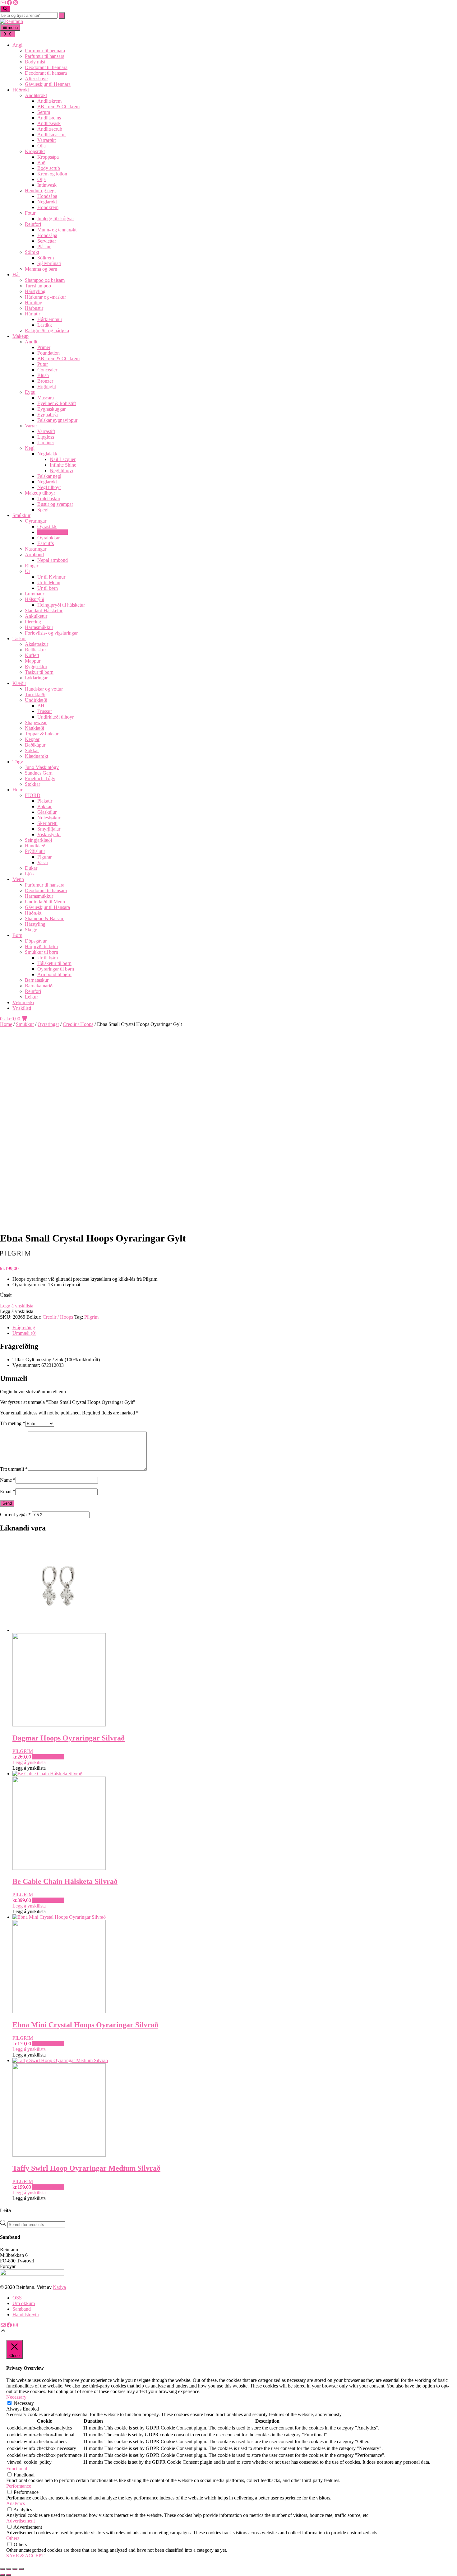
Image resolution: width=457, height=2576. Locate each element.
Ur (28, 571)
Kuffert (32, 655)
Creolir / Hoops (53, 532)
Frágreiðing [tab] (24, 1328)
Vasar (43, 862)
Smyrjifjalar (49, 829)
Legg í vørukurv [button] (48, 1757)
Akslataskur (37, 644)
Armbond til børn (54, 974)
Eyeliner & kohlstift (57, 403)
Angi (17, 45)
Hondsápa (47, 196)
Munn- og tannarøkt (57, 230)
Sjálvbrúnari (49, 263)
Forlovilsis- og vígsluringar (51, 633)
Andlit (31, 342)
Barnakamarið (39, 986)
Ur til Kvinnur (51, 577)
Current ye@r (15, 1514)
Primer (44, 347)
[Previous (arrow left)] (2, 2575)
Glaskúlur (47, 812)
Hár (16, 275)
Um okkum (24, 2303)
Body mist (35, 62)
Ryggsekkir (36, 666)
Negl (30, 448)
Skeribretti (47, 823)
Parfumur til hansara (45, 56)
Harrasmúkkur (39, 627)
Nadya (59, 2287)
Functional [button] (17, 2469)
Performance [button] (19, 2486)
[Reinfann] (12, 21)
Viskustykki (49, 834)
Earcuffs (46, 543)
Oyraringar (36, 521)
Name (8, 1480)
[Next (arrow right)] (9, 2575)
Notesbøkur (49, 818)
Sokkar (32, 750)
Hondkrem (48, 207)
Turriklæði (35, 694)
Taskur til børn (39, 672)
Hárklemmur (50, 319)
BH (41, 706)
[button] (17, 1306)
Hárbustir (34, 308)
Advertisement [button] (21, 2521)
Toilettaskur (49, 498)
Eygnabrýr (48, 415)
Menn (18, 879)
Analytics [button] (16, 2503)
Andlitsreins (49, 118)
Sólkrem (46, 258)
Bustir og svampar (55, 504)
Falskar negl (49, 476)
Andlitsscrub (50, 129)
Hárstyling (35, 291)
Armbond (34, 554)
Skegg (31, 930)
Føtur (30, 213)
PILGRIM (23, 1751)
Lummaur (35, 594)
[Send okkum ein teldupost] (3, 3)
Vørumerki (23, 1002)
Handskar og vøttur (44, 689)
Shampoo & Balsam (45, 918)
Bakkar (44, 806)
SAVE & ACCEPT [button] (25, 2556)
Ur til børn (48, 588)
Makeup (21, 336)
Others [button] (13, 2538)
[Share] (15, 2569)
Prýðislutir (35, 851)
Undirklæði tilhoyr (55, 717)
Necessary (24, 2403)
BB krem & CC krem (58, 107)
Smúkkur (21, 515)
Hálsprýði (35, 599)
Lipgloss (46, 437)
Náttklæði (35, 728)
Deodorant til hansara (46, 73)
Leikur (31, 997)
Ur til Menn (49, 582)
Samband (22, 2309)
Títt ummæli (14, 1469)
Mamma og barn (41, 269)
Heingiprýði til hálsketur (61, 605)
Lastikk (45, 325)
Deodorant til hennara (46, 67)
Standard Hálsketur (44, 610)
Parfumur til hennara (45, 51)
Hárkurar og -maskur (45, 297)
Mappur (33, 661)
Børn (17, 935)
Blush (43, 375)
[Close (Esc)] (21, 2569)
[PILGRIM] (25, 1258)
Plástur (44, 247)
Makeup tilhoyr (40, 493)
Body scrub (49, 168)
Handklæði (36, 846)
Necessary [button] (16, 2397)
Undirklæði (36, 700)
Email (8, 1491)
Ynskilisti (22, 1008)
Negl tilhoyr (62, 470)
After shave (36, 79)
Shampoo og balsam (45, 280)
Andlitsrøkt (36, 95)
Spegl (43, 510)
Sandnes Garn (39, 773)
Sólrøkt (32, 252)
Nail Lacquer (63, 459)
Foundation (48, 353)
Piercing (33, 622)
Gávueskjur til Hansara (47, 907)
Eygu (30, 392)
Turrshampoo (38, 286)
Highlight (47, 387)
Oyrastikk (47, 526)
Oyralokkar (48, 538)
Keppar (32, 739)
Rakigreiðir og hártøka (47, 331)
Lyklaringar (36, 678)
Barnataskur (37, 980)
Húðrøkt (21, 90)
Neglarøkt (47, 202)
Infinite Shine (63, 465)
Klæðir (19, 683)
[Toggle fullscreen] (9, 2569)
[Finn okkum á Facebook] (9, 3)
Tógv (18, 762)
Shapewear (36, 722)
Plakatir (45, 801)
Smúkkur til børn (42, 952)
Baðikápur (35, 745)
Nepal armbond (53, 560)
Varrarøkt (46, 140)
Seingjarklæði (38, 840)
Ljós (29, 874)
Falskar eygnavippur (57, 420)
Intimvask (47, 185)
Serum (44, 112)
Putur (43, 364)
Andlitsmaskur (52, 135)
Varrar (31, 426)
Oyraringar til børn (56, 969)
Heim (18, 790)
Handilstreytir (26, 2315)
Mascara (46, 398)
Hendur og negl (40, 191)
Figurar (44, 857)
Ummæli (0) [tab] (24, 1333)
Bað (41, 163)
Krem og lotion (52, 174)
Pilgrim (91, 1317)
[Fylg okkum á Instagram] (16, 3)
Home (6, 1024)
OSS (17, 2298)
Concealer (47, 370)
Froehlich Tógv (40, 778)
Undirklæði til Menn (45, 902)
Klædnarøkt (37, 756)
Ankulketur (36, 616)
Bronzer (45, 381)
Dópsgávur (36, 941)
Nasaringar (36, 549)
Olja (42, 146)
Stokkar (32, 784)
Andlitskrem (49, 101)
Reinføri (33, 224)
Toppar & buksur (42, 734)
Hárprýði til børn (41, 946)
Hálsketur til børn (54, 963)
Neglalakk (47, 454)
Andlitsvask (49, 123)
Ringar (32, 566)
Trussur (45, 711)
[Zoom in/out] (2, 2569)
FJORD (33, 795)
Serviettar (47, 241)
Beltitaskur (35, 650)
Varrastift (46, 431)
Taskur (19, 638)
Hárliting (34, 303)
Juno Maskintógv (42, 767)
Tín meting (13, 1423)
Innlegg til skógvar (56, 219)
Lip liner (46, 443)
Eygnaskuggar (51, 409)
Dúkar (31, 868)
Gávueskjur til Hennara (48, 84)
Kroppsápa (48, 157)
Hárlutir (32, 314)
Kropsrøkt (35, 151)
